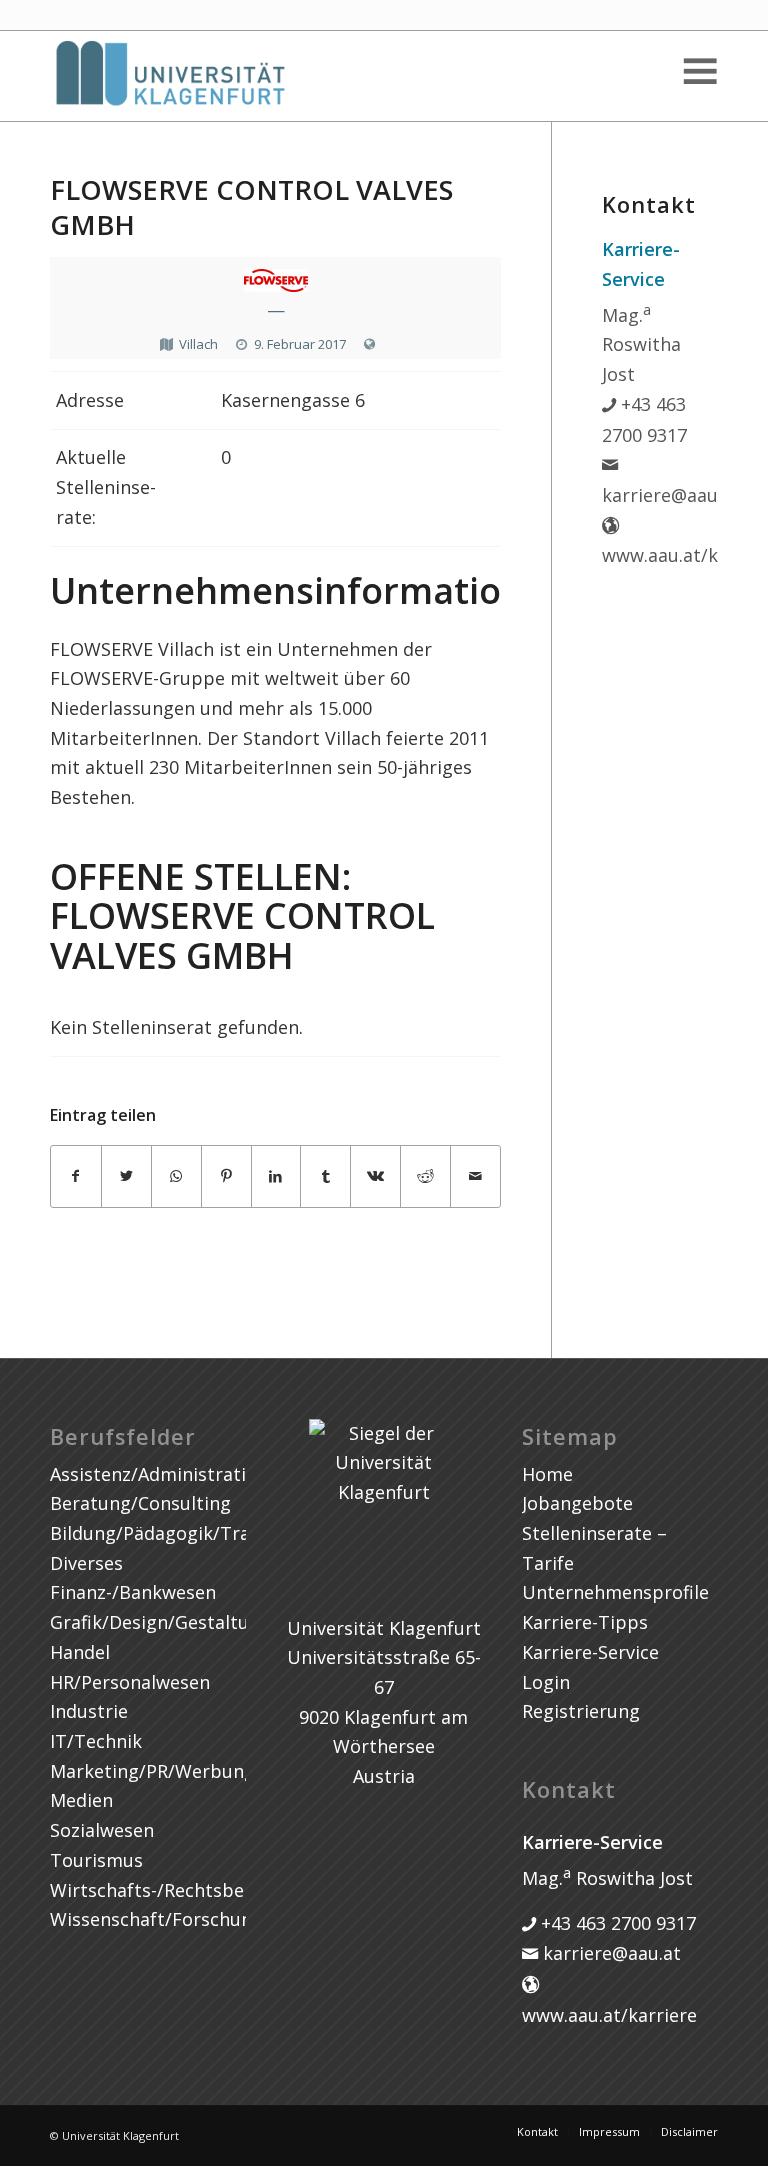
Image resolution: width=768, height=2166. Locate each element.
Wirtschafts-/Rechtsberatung (176, 1890)
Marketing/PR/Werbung (152, 1771)
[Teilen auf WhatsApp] (176, 1176)
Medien (81, 1800)
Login (546, 1682)
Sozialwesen (102, 1830)
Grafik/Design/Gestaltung (160, 1622)
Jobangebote (577, 1503)
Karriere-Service (590, 1652)
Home (547, 1474)
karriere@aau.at (609, 1953)
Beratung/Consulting (140, 1503)
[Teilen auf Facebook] (76, 1176)
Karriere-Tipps (585, 1622)
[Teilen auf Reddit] (425, 1176)
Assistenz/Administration (159, 1474)
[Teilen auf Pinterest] (226, 1176)
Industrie (89, 1711)
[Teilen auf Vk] (375, 1176)
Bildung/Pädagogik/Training (171, 1533)
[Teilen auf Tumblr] (325, 1176)
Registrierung (581, 1711)
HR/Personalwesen (130, 1682)
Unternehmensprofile (615, 1592)
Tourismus (96, 1860)
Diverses (86, 1563)
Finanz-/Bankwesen (133, 1592)
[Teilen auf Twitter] (126, 1176)
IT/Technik (96, 1741)
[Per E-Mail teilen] (475, 1176)
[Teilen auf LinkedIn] (276, 1176)
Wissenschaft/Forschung (156, 1919)
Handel (80, 1652)
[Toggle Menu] (699, 71)
